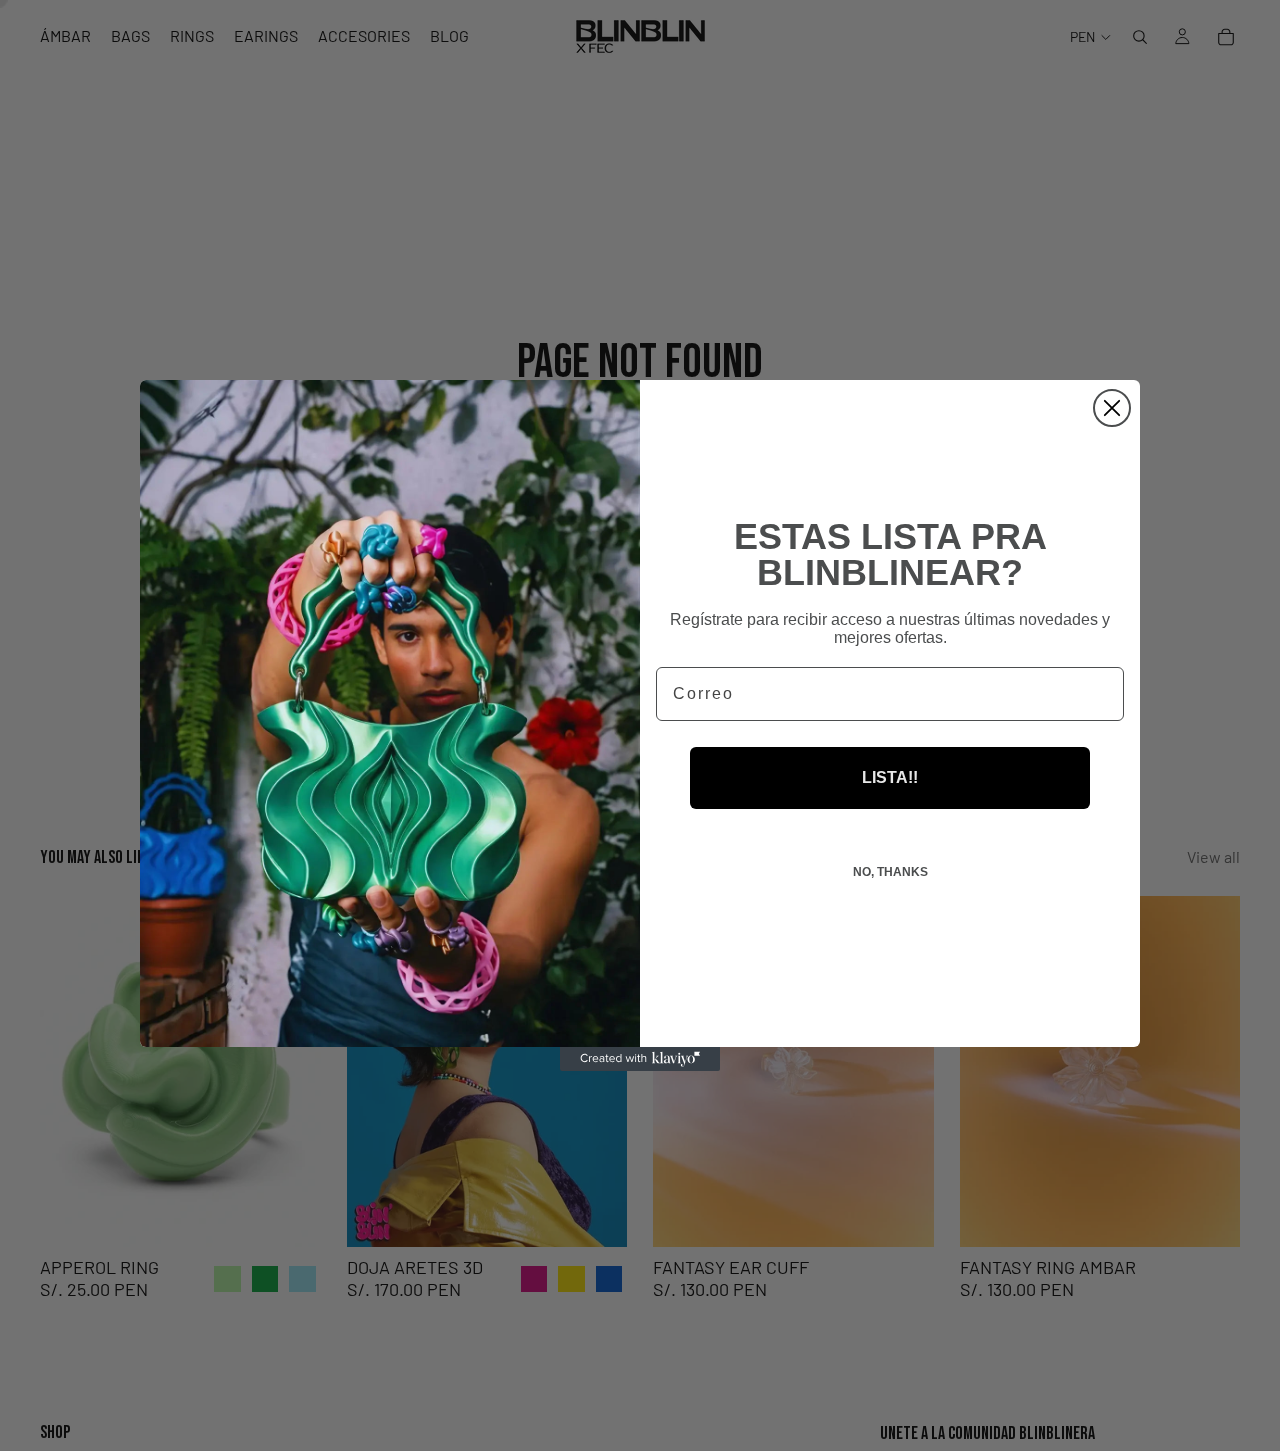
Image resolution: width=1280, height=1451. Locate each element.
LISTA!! (890, 777)
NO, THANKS (890, 872)
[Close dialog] (1112, 408)
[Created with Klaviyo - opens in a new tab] (640, 1059)
